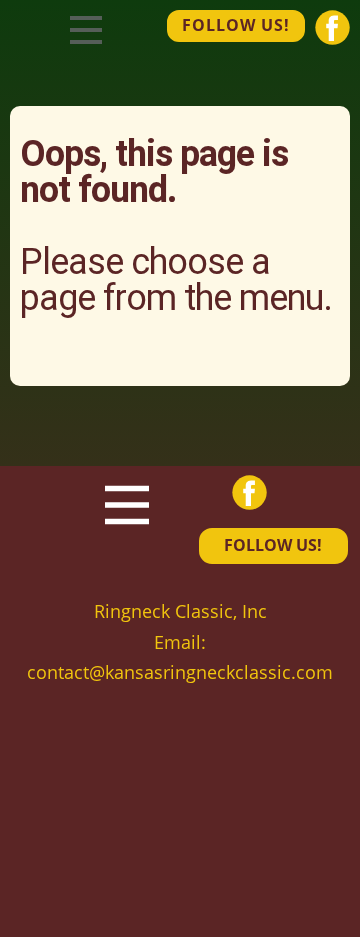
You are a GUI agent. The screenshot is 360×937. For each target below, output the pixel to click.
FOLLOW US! (236, 25)
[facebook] (332, 27)
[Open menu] (86, 30)
